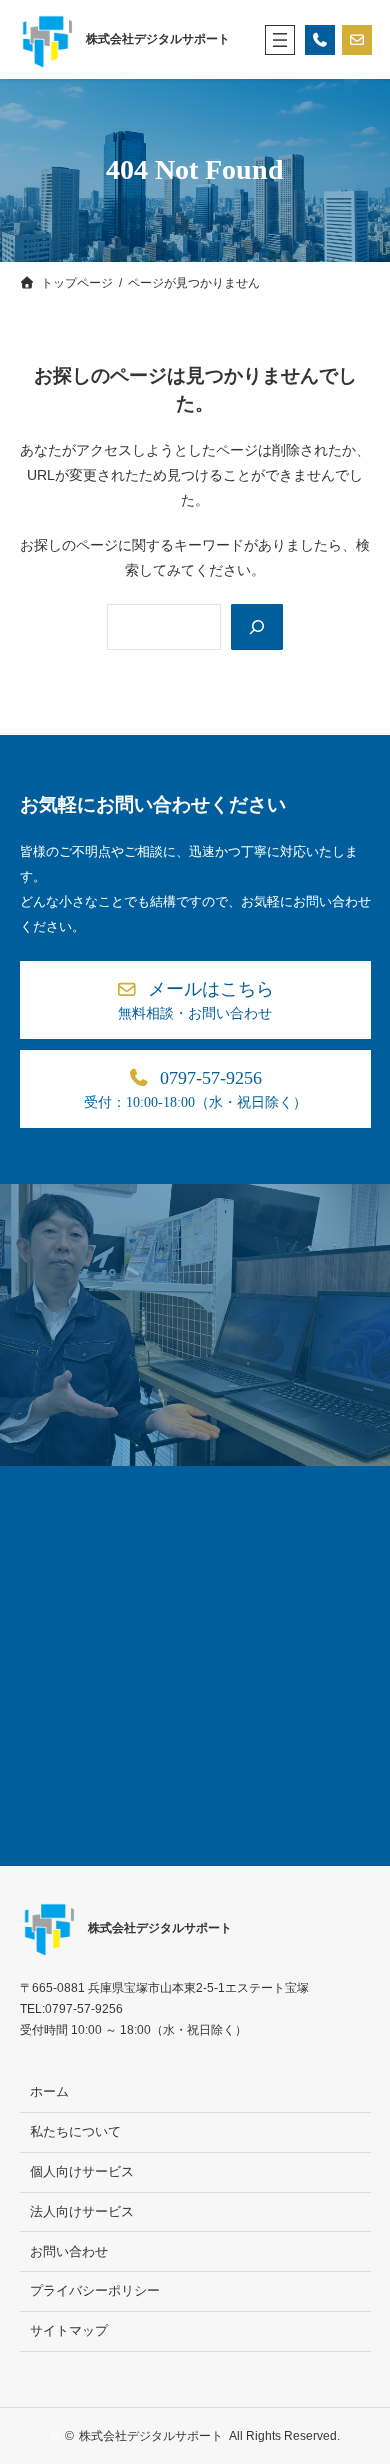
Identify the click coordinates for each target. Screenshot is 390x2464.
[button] (195, 1000)
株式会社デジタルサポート (158, 39)
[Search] (257, 627)
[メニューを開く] (280, 40)
